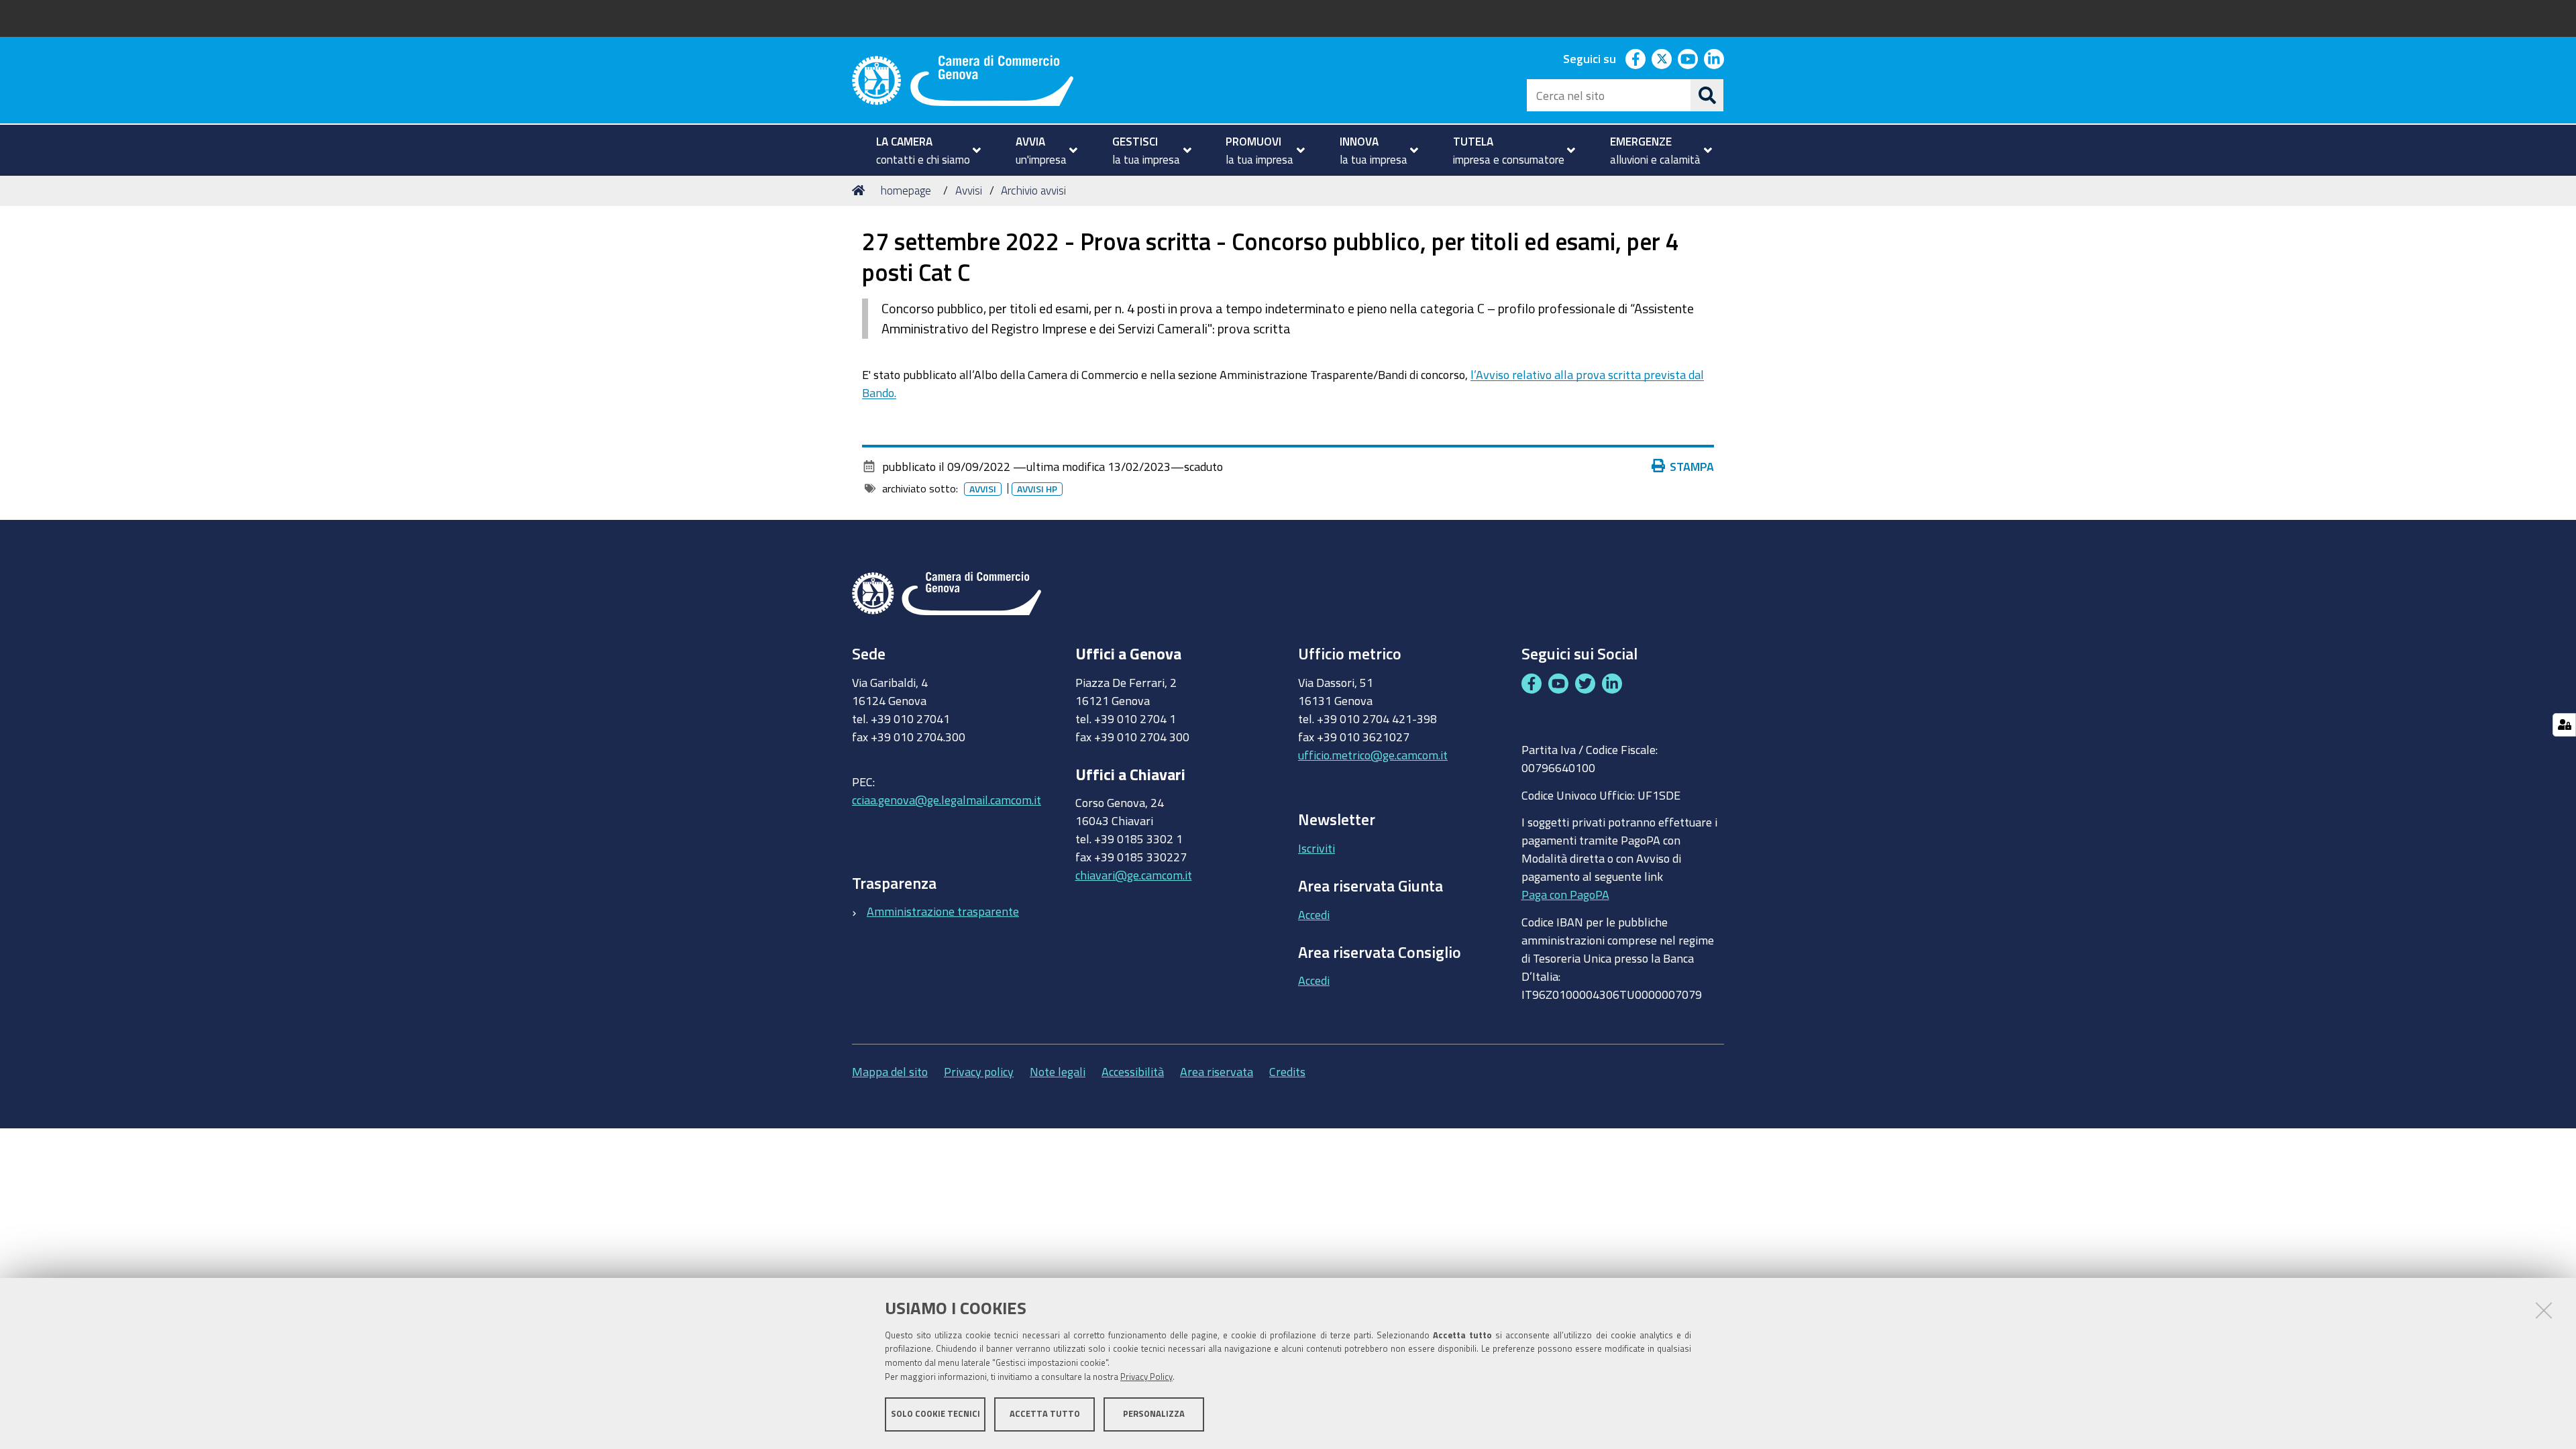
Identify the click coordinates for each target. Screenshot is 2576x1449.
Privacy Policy (1146, 1377)
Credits (1287, 1071)
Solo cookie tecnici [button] (935, 1414)
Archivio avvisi (1033, 190)
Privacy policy (979, 1071)
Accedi (1314, 914)
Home (861, 191)
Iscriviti (1317, 848)
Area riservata (1217, 1071)
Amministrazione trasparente (943, 911)
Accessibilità (1133, 1071)
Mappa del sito (890, 1071)
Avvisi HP (1037, 489)
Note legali (1058, 1071)
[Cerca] (1707, 95)
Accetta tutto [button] (1045, 1414)
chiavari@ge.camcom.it (1134, 875)
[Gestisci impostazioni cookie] (2564, 725)
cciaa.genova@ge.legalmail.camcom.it (947, 800)
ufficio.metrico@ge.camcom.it (1373, 755)
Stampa (1692, 466)
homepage (906, 190)
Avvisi (969, 190)
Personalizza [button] (1154, 1414)
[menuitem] (923, 150)
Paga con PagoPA (1565, 894)
